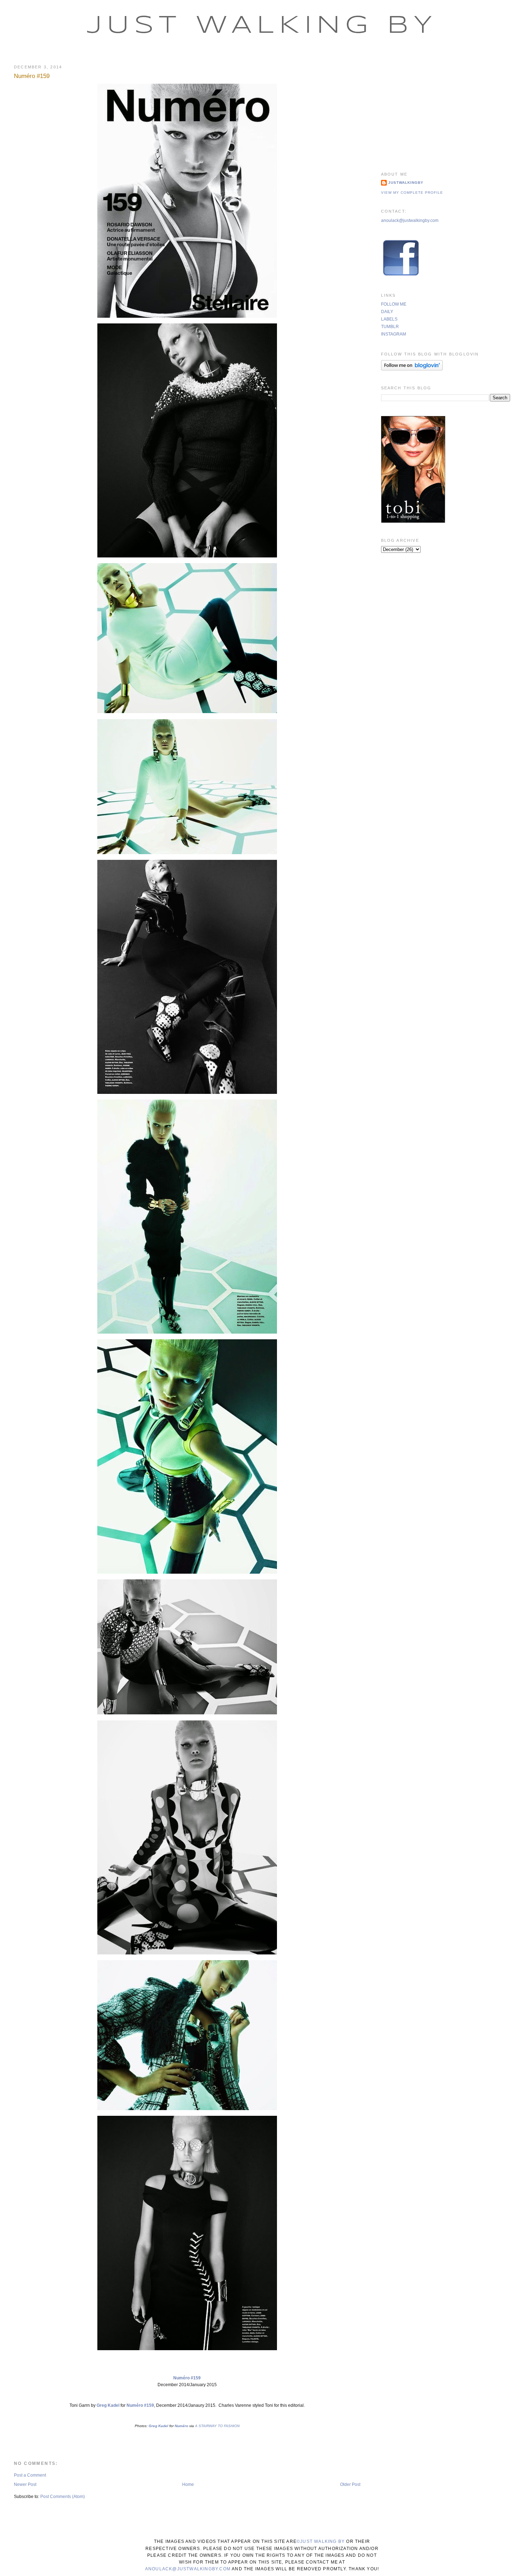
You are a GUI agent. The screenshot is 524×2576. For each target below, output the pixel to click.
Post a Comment (30, 2475)
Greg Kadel (108, 2405)
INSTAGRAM (394, 334)
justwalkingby (406, 183)
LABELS (389, 319)
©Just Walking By (321, 2541)
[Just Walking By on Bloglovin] (412, 369)
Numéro (181, 2426)
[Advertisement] (446, 109)
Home (188, 2484)
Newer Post (25, 2484)
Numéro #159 (32, 76)
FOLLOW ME (394, 304)
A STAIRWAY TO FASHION (217, 2426)
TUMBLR (390, 327)
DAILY (387, 312)
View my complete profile (412, 193)
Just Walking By (262, 26)
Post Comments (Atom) (63, 2497)
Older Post (350, 2484)
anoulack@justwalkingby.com (410, 220)
